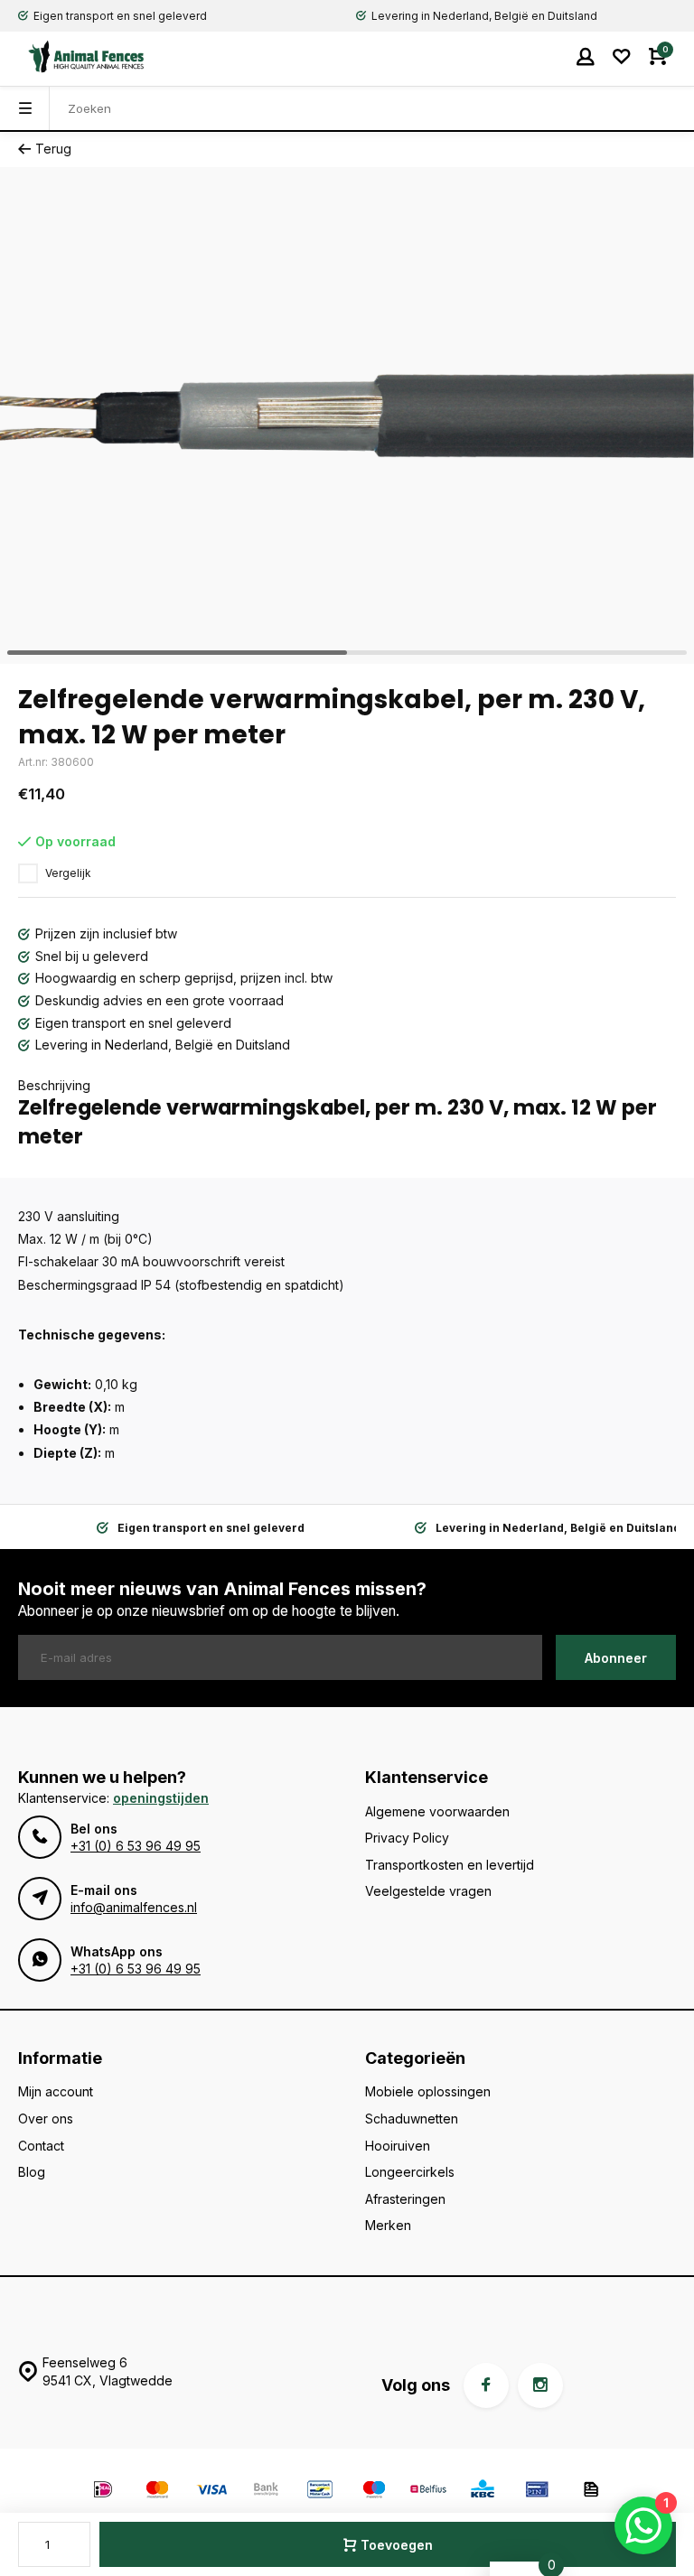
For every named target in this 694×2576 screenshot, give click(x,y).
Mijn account (56, 2091)
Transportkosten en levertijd (450, 1865)
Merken (388, 2225)
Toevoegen (397, 2545)
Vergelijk (68, 873)
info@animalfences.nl (134, 1907)
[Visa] (211, 2492)
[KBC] (483, 2492)
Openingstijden (161, 1798)
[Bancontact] (320, 2492)
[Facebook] (486, 2385)
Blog (32, 2172)
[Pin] (537, 2492)
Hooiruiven (398, 2146)
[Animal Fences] (72, 56)
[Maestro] (374, 2492)
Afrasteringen (405, 2199)
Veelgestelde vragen (428, 1891)
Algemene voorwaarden (437, 1811)
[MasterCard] (157, 2492)
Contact (41, 2146)
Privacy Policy (407, 1838)
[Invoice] (591, 2492)
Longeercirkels (410, 2172)
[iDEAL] (103, 2492)
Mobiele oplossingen (428, 2091)
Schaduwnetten (412, 2119)
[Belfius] (428, 2492)
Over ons (46, 2119)
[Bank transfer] (266, 2492)
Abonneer (616, 1658)
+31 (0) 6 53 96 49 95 (136, 1846)
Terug (53, 149)
